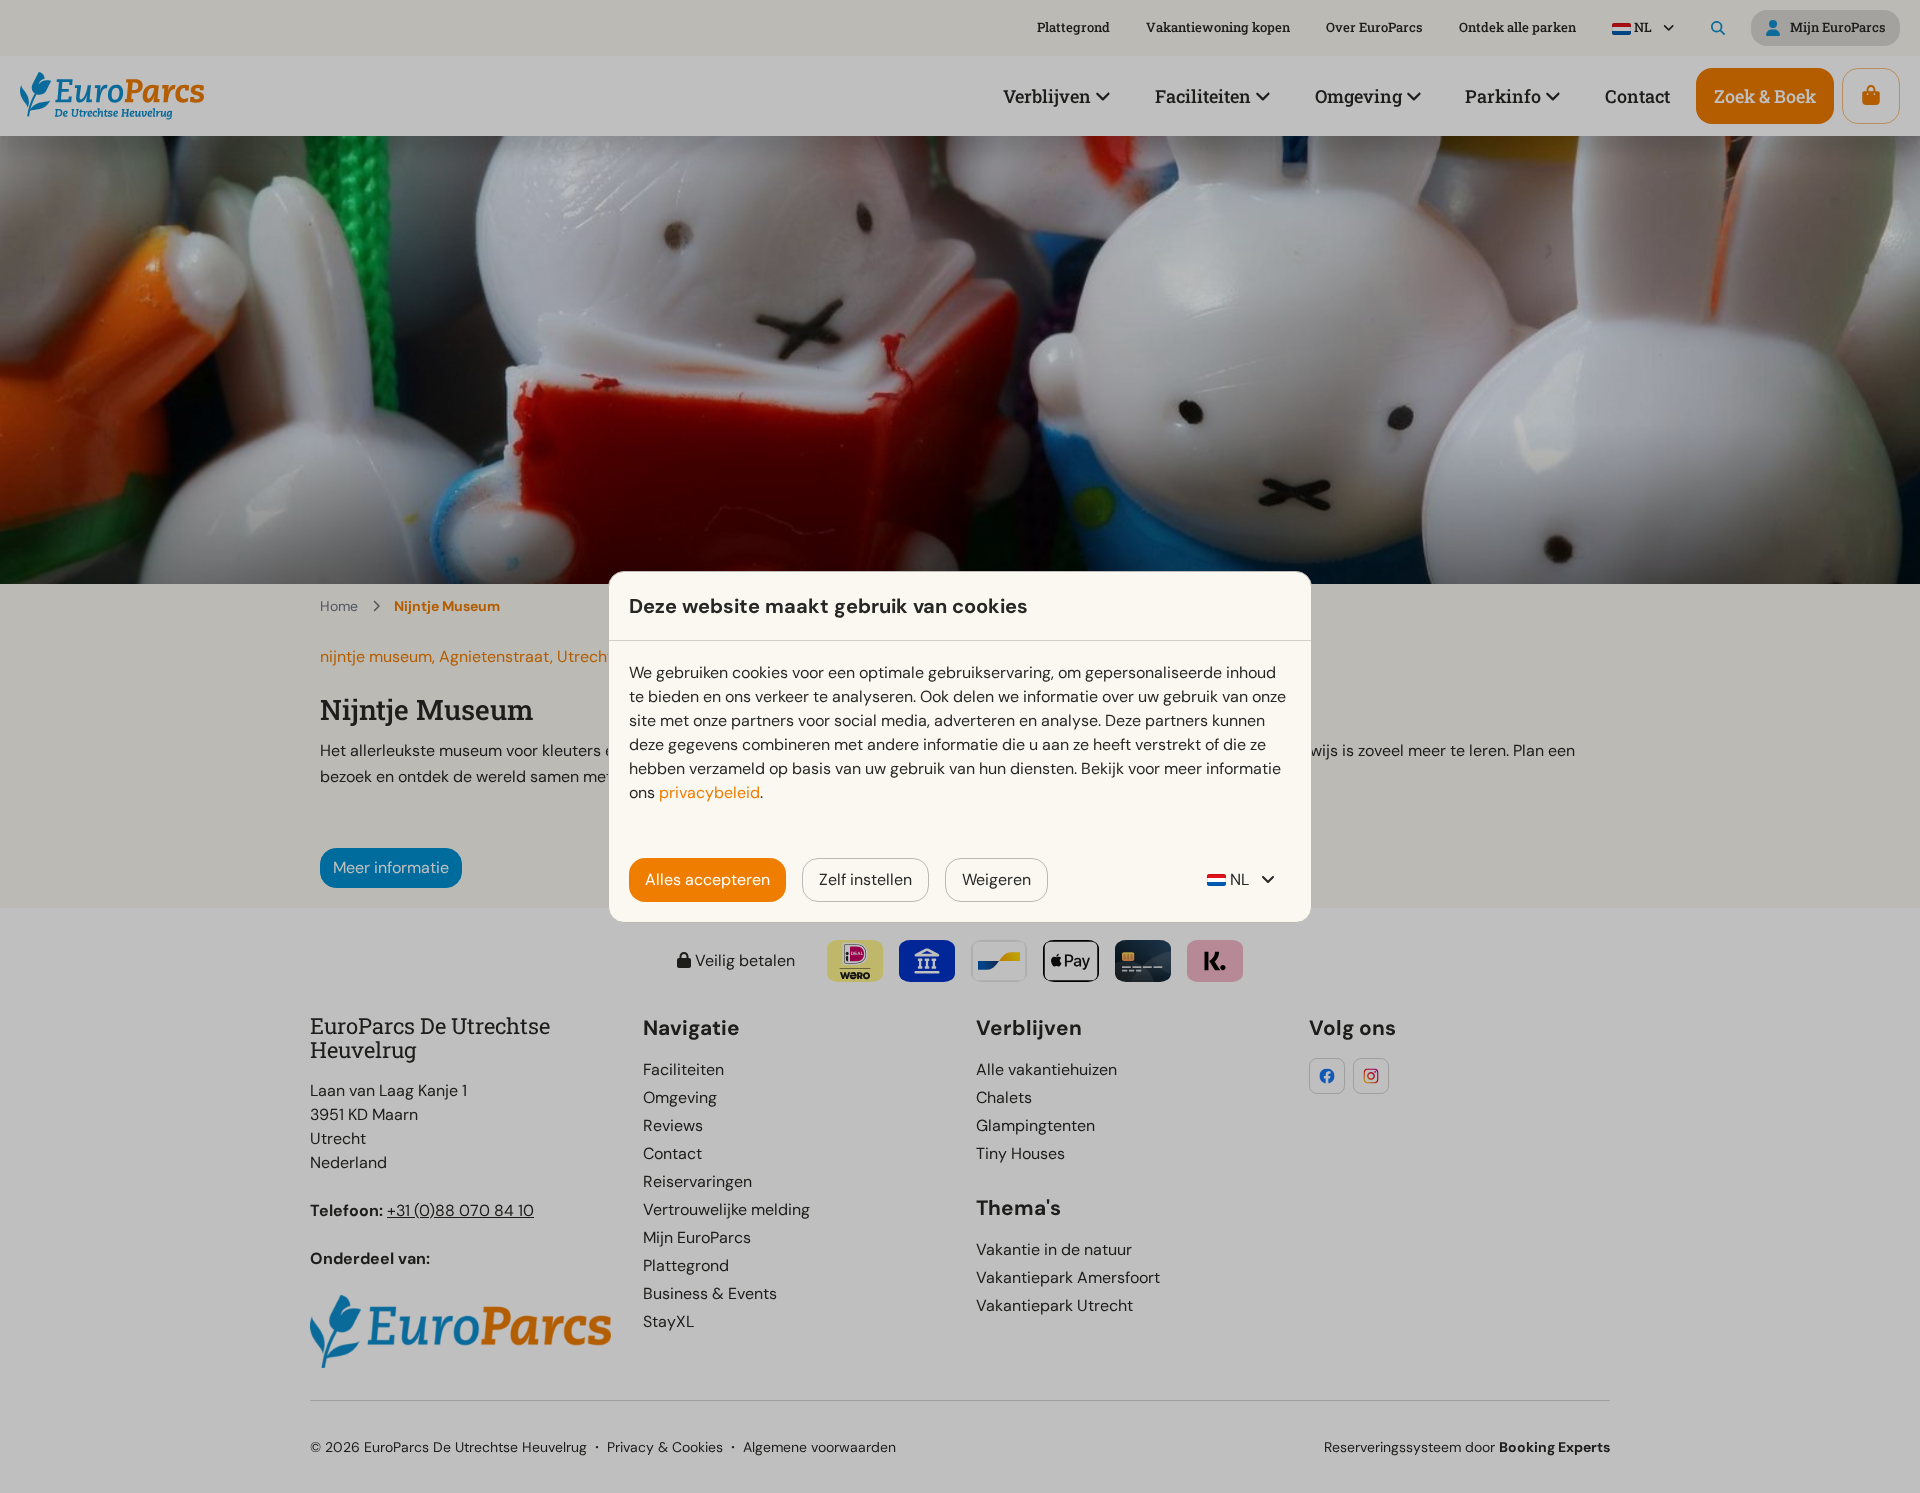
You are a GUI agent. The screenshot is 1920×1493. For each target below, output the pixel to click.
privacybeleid (709, 792)
